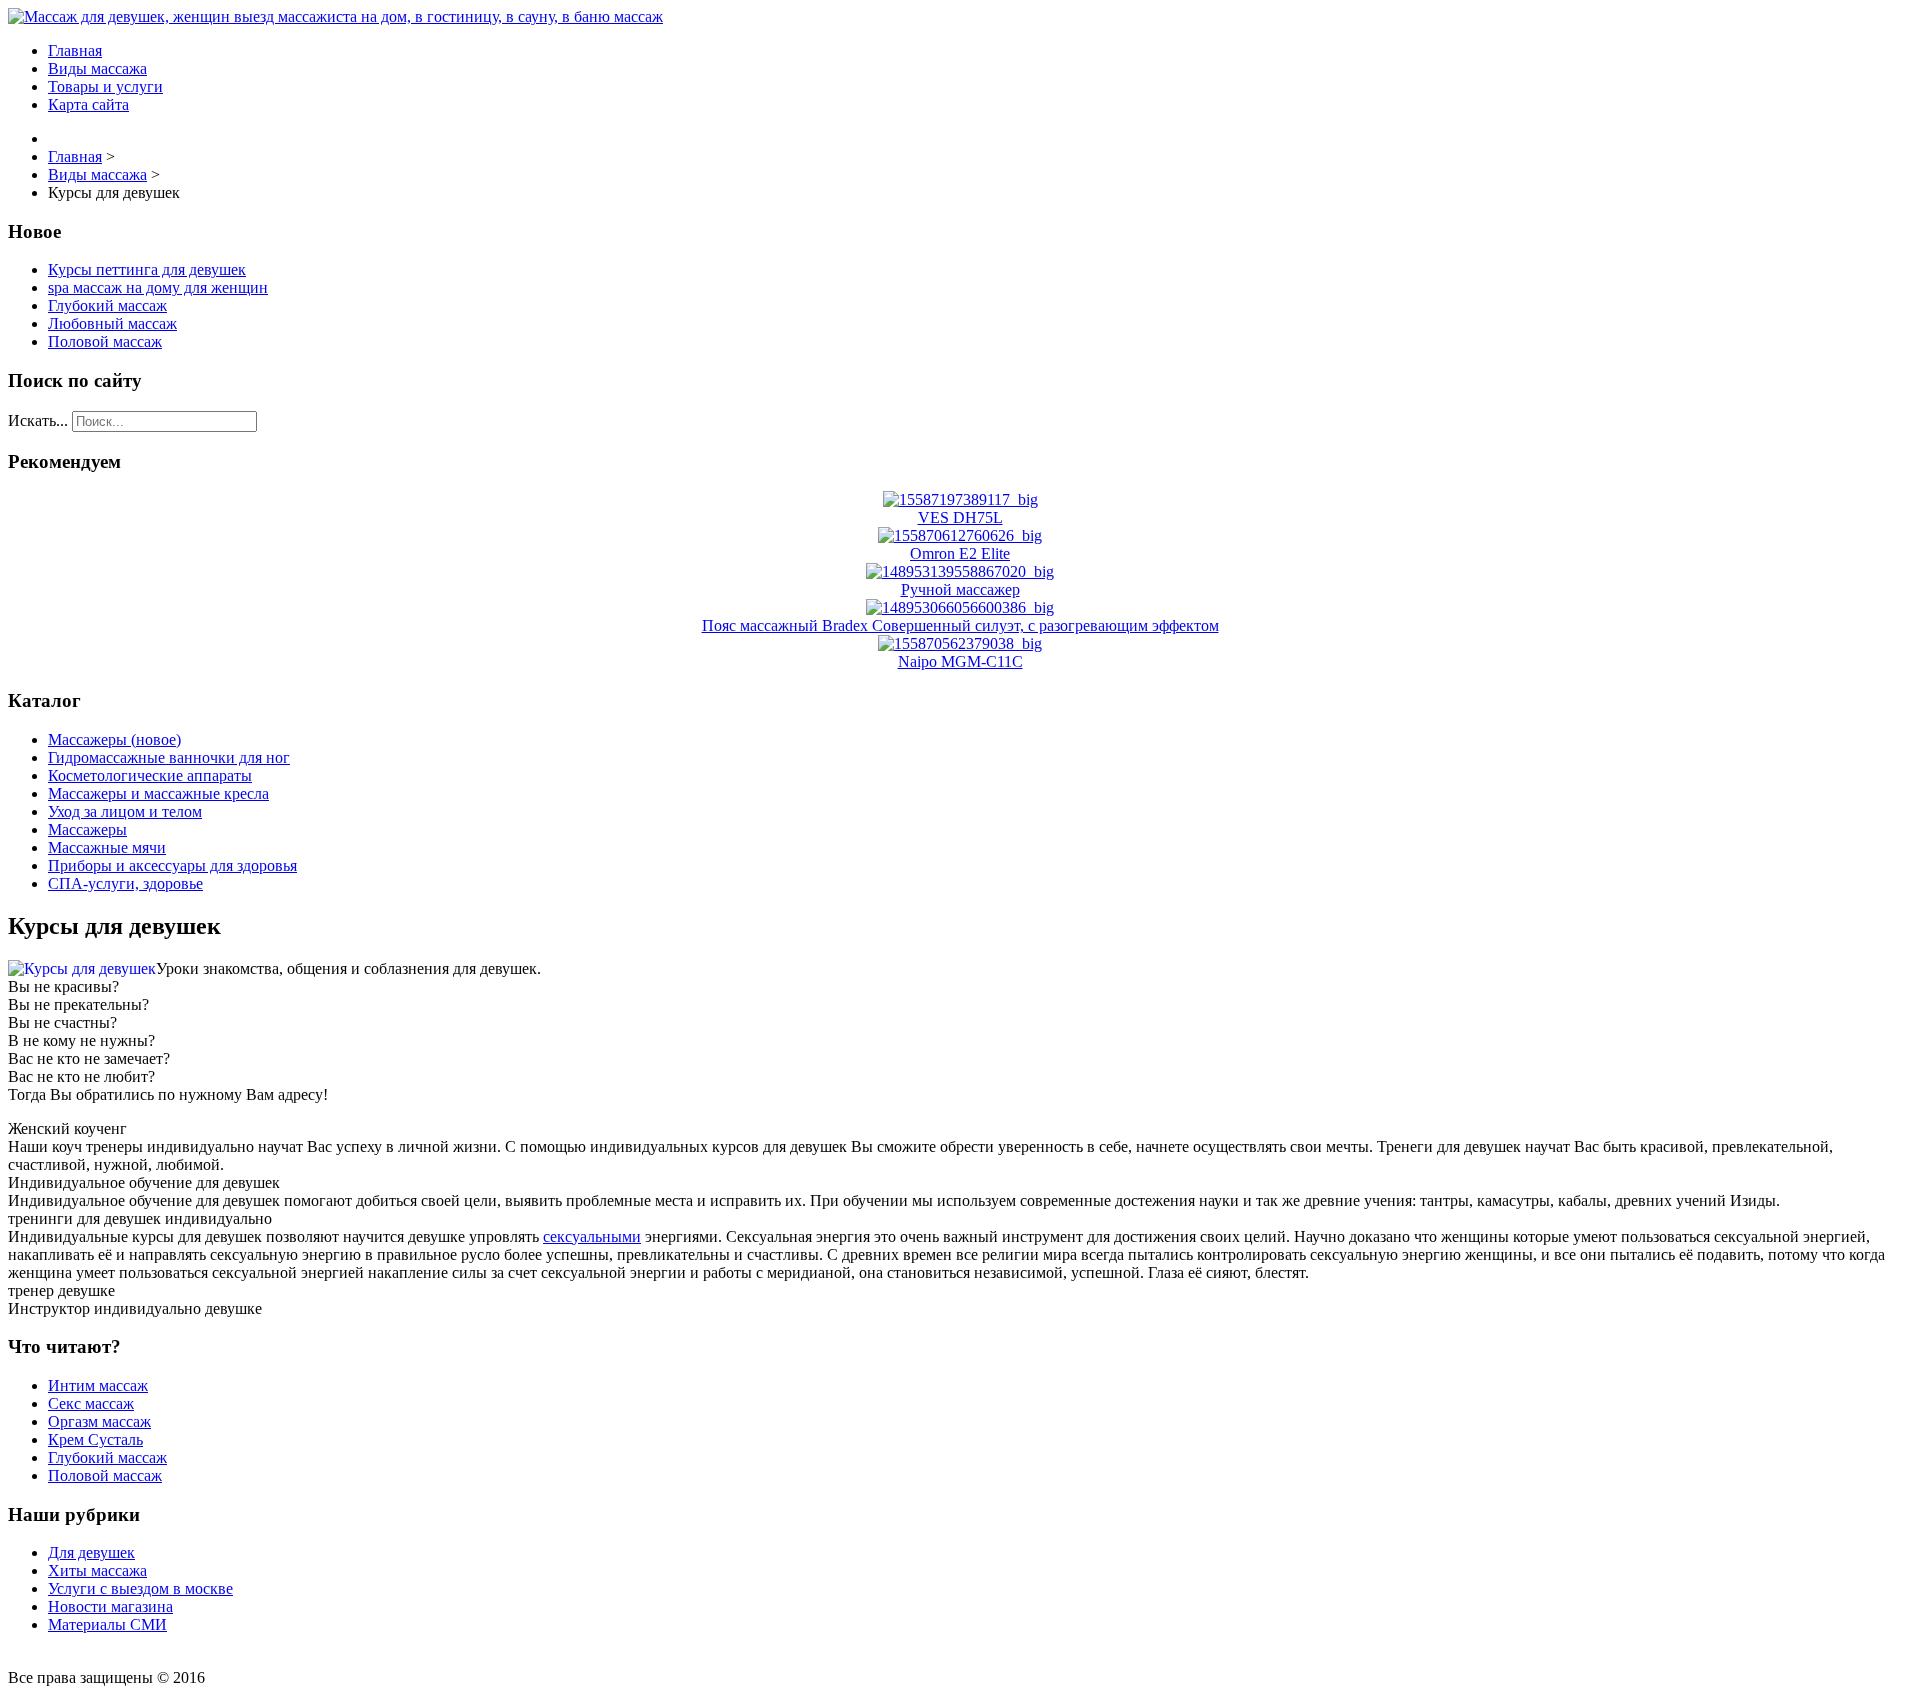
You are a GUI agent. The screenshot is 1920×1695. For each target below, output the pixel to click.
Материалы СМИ (107, 1624)
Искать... (38, 420)
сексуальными (592, 1236)
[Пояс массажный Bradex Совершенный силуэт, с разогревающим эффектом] (960, 607)
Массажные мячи (107, 847)
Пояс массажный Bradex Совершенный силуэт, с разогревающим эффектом (960, 625)
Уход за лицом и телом (125, 811)
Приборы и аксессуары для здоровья (172, 865)
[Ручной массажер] (960, 571)
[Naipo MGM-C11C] (960, 643)
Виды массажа (97, 68)
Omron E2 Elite (960, 553)
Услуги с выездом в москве (140, 1588)
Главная (75, 50)
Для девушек (91, 1552)
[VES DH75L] (960, 499)
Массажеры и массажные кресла (158, 793)
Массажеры (87, 829)
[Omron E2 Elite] (960, 535)
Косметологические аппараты (150, 775)
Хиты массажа (97, 1570)
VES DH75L (960, 517)
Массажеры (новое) (114, 739)
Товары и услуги (105, 86)
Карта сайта (88, 104)
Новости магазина (110, 1606)
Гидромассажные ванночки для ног (169, 757)
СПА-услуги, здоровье (125, 883)
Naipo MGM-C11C (960, 661)
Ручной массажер (960, 589)
